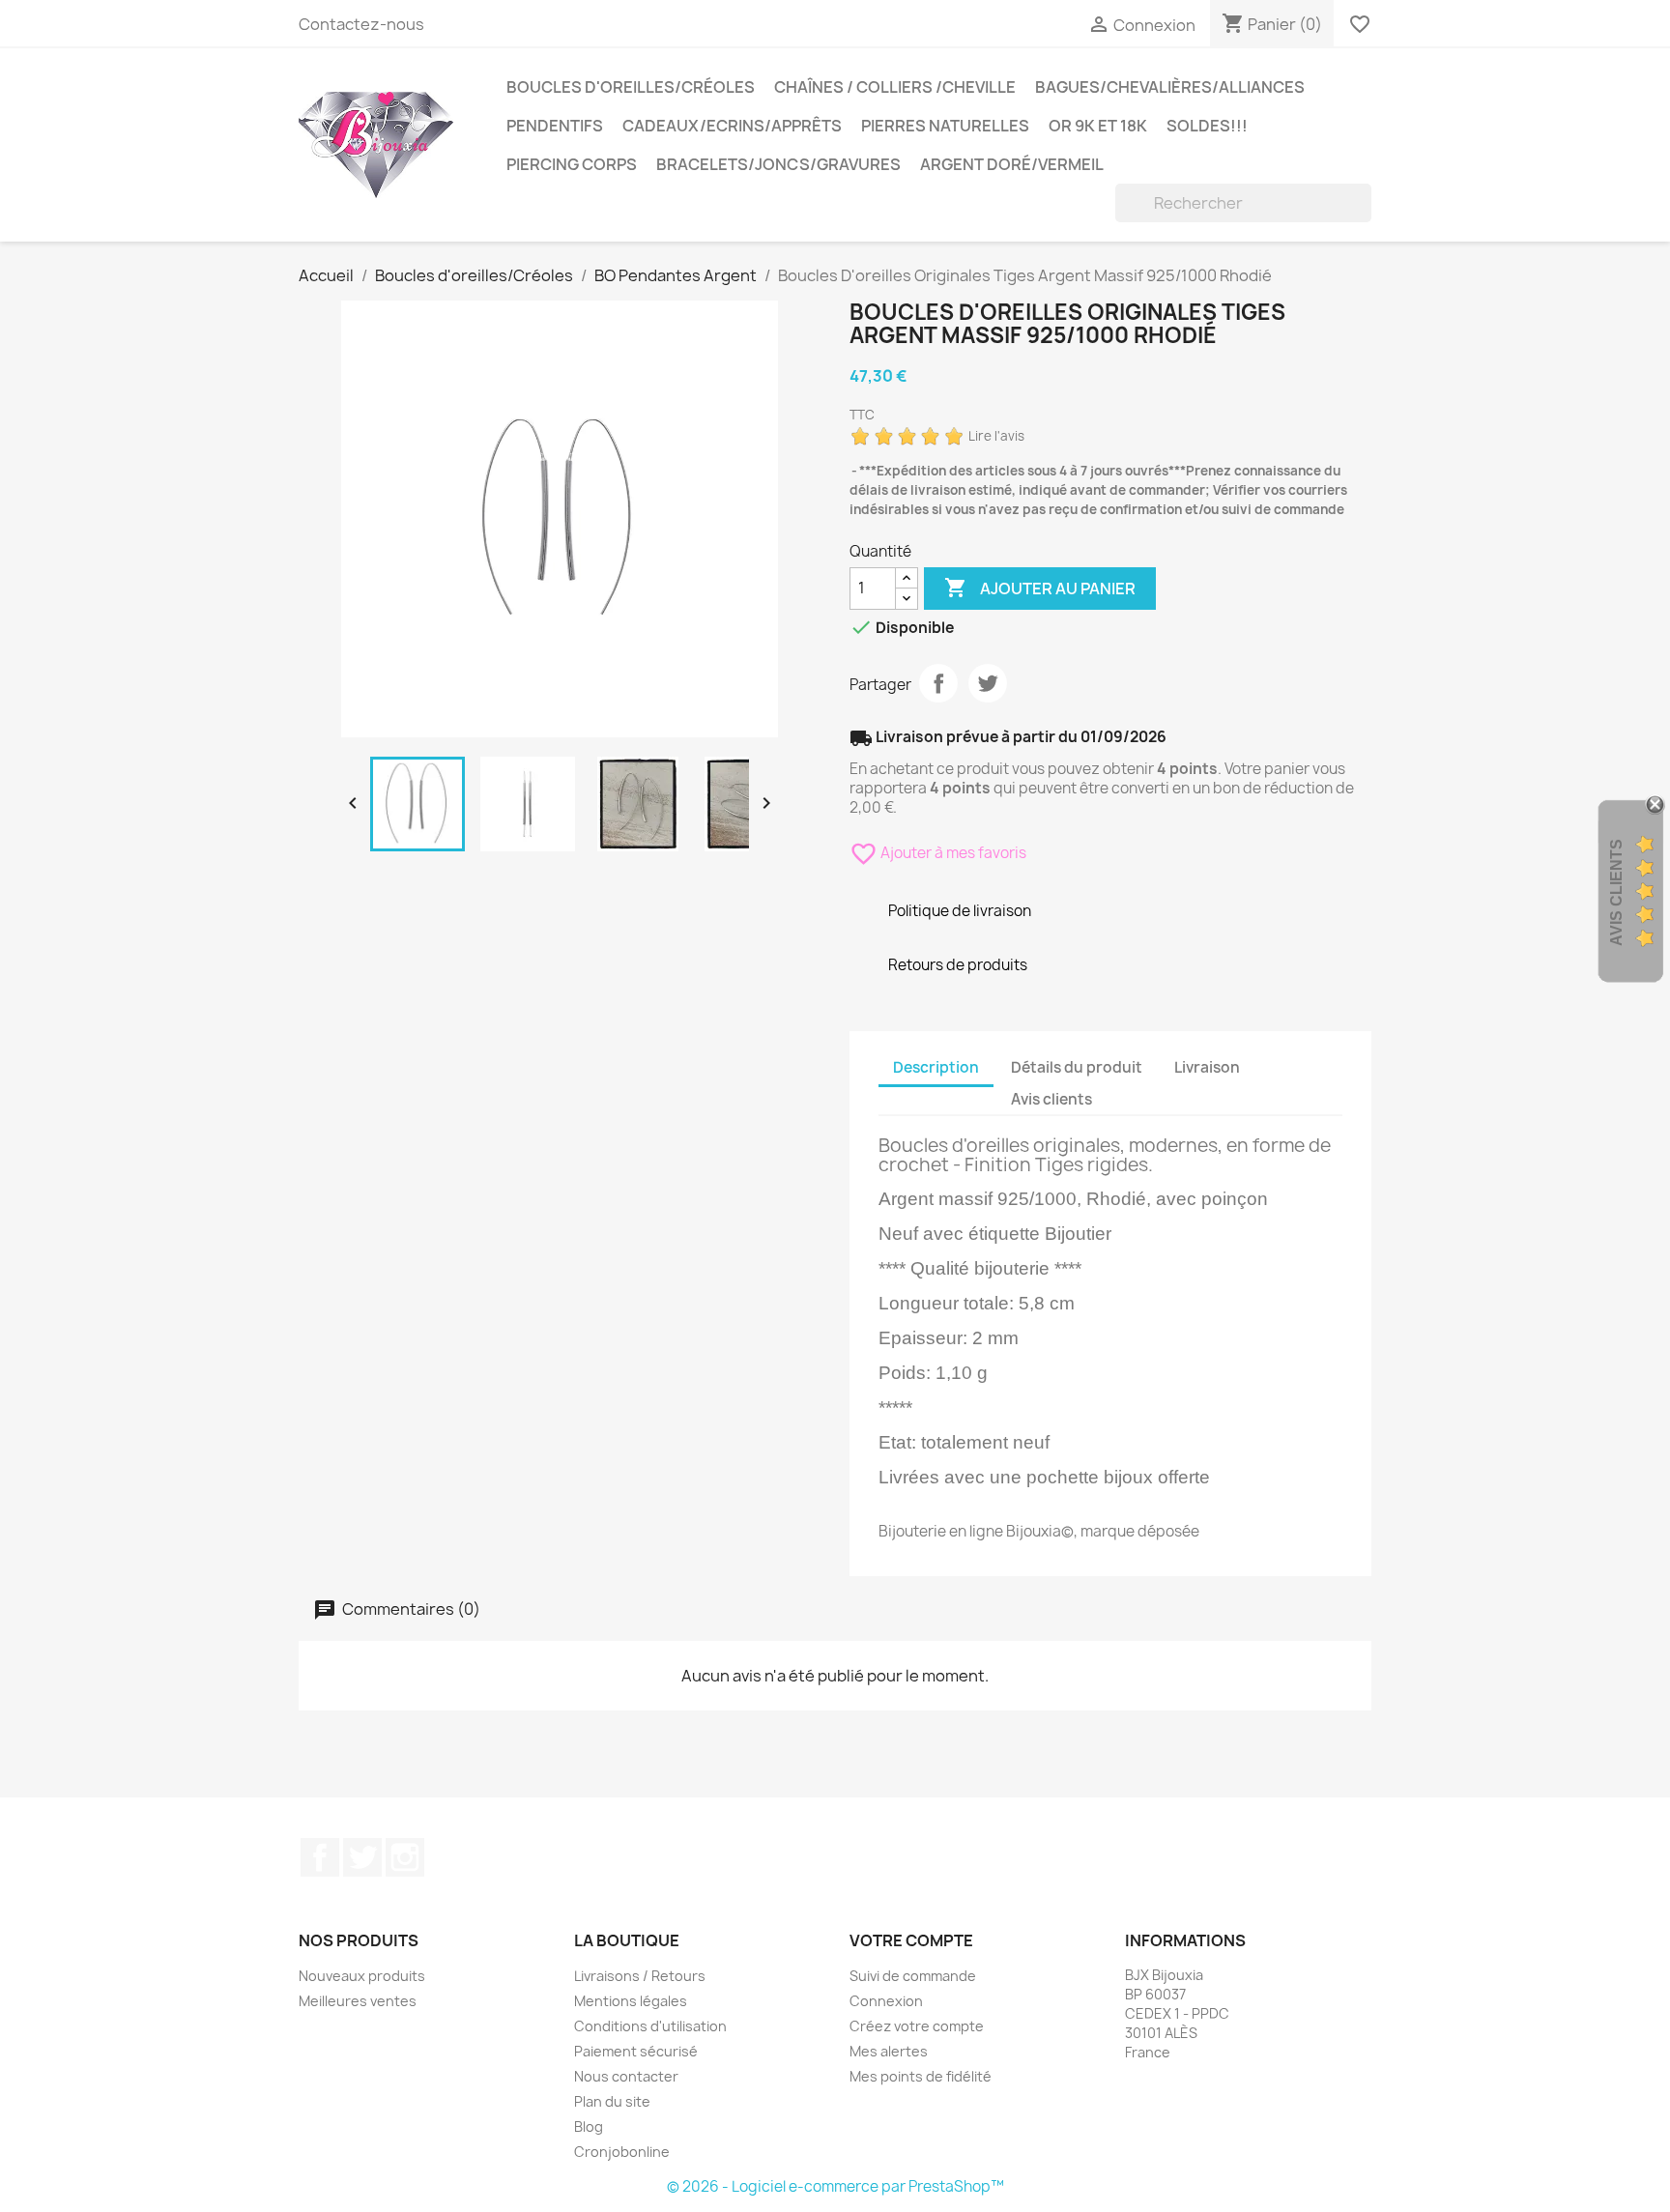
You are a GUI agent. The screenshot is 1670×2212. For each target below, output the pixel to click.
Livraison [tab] (1207, 1067)
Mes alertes (889, 2051)
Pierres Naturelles (945, 126)
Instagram (405, 1857)
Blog (589, 2126)
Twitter (362, 1857)
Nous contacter (626, 2076)
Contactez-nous (361, 24)
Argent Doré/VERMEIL (1012, 164)
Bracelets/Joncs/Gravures (778, 164)
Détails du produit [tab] (1077, 1067)
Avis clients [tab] (1051, 1099)
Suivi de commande (913, 1976)
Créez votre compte (917, 2026)
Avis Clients (1616, 892)
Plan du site (612, 2101)
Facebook (320, 1857)
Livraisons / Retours (640, 1976)
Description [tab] (936, 1067)
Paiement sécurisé (636, 2051)
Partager (938, 683)
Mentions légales (631, 2001)
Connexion (886, 2001)
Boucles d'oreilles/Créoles (631, 87)
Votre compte (911, 1940)
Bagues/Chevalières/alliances (1170, 87)
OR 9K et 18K (1098, 126)
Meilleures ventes (358, 2001)
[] (1364, 216)
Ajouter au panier (1040, 588)
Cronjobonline (622, 2152)
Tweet (988, 683)
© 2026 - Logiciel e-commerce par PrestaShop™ (835, 2186)
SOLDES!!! (1207, 126)
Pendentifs (555, 126)
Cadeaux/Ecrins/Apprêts (732, 126)
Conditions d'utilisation (650, 2026)
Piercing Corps (572, 164)
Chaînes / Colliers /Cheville (895, 87)
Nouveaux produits (362, 1976)
